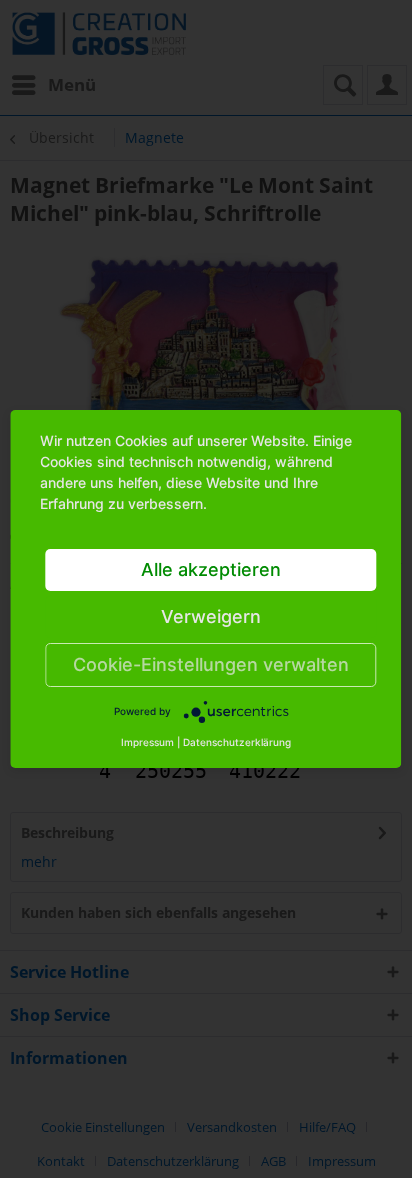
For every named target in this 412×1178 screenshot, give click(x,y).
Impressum (147, 742)
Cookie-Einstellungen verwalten (211, 664)
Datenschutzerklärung (237, 742)
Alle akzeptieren (211, 569)
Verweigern (211, 616)
